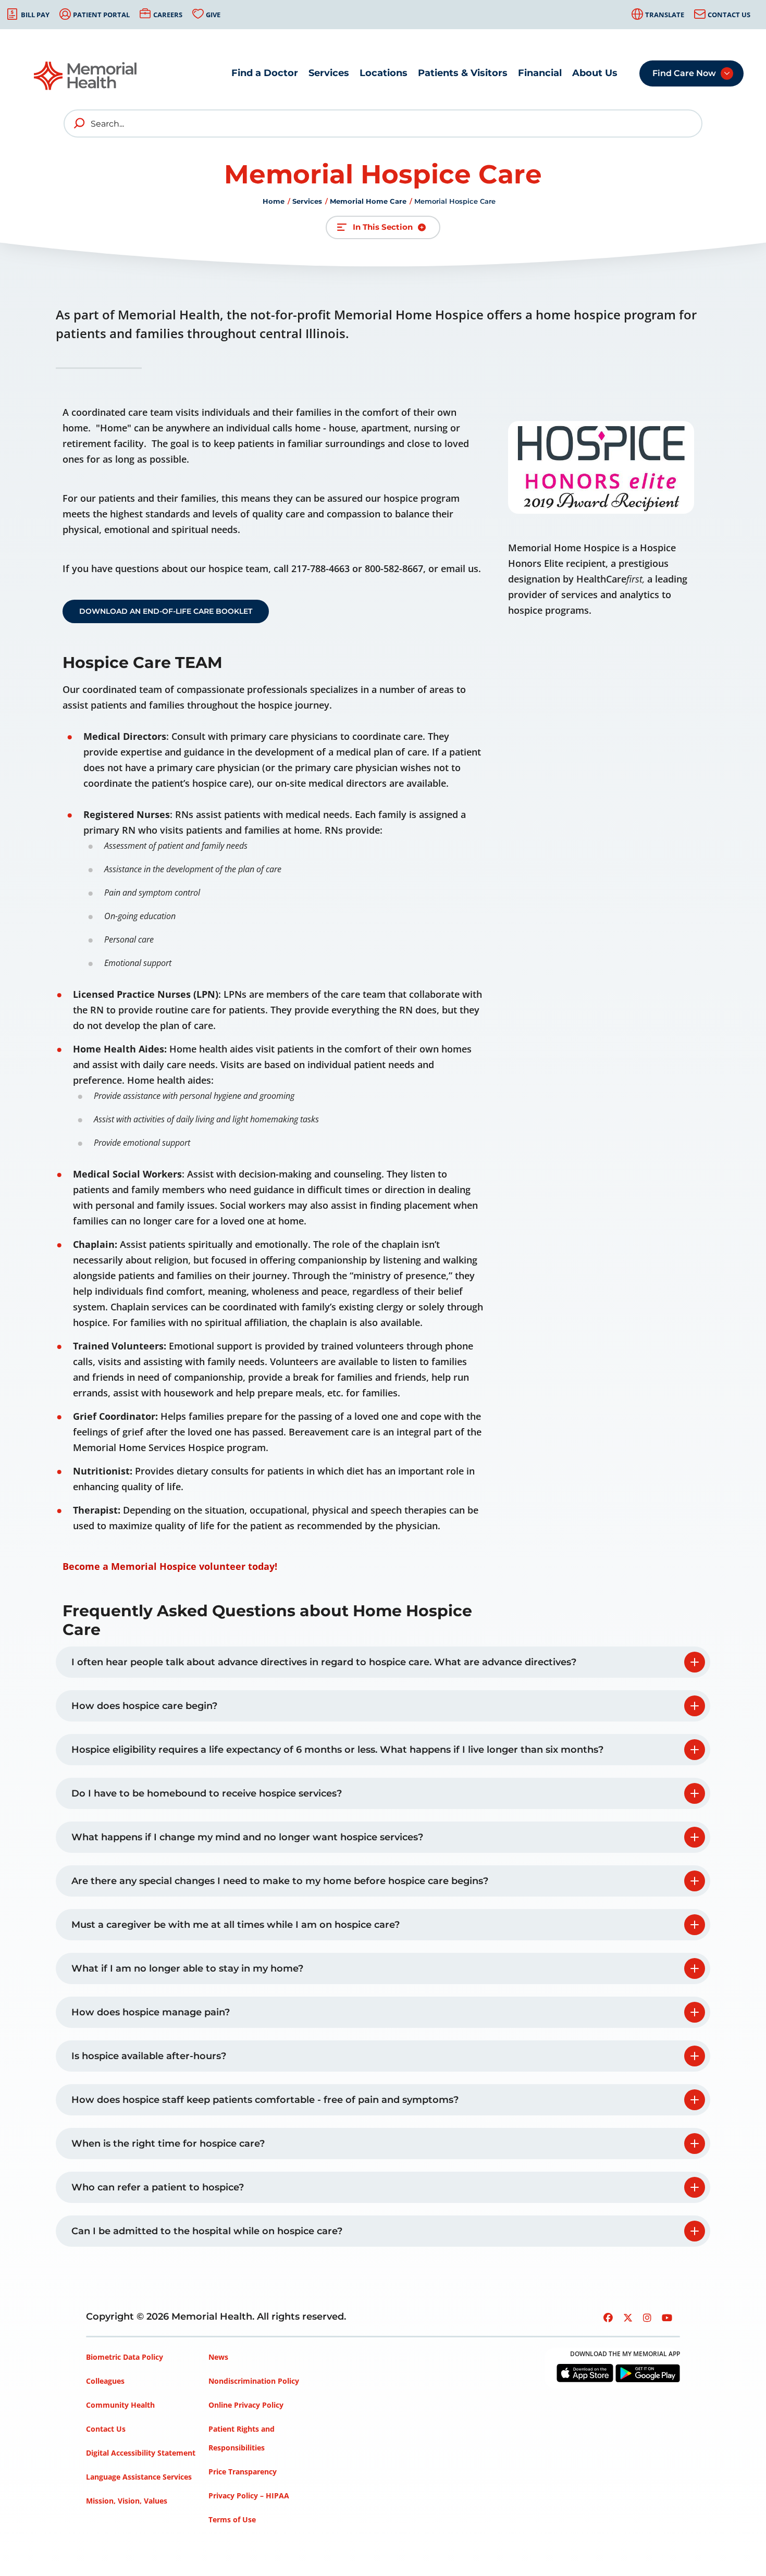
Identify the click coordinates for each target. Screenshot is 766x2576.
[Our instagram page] (647, 2318)
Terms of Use (232, 2519)
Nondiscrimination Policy (254, 2381)
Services (329, 73)
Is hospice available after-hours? (149, 2056)
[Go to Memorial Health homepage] (86, 76)
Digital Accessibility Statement (141, 2453)
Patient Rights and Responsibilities (242, 2438)
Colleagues (105, 2381)
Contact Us (729, 15)
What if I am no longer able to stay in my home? (187, 1968)
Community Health (120, 2405)
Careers (168, 15)
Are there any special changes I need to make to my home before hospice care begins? (280, 1881)
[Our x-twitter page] (628, 2318)
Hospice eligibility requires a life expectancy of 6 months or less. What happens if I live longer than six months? (337, 1750)
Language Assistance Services (139, 2477)
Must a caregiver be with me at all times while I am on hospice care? (236, 1925)
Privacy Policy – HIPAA (249, 2495)
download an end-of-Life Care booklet (166, 611)
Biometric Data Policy (125, 2357)
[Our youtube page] (667, 2318)
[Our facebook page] (608, 2318)
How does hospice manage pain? (151, 2012)
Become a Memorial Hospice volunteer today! (170, 1566)
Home (274, 201)
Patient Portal (101, 15)
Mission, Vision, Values (127, 2501)
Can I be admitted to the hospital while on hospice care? (207, 2231)
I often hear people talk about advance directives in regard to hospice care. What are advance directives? (324, 1662)
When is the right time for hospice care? (168, 2144)
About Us (595, 73)
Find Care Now (684, 73)
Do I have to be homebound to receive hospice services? (207, 1793)
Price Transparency (243, 2472)
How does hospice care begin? (144, 1706)
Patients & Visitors (463, 73)
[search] (80, 123)
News (218, 2357)
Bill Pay (35, 15)
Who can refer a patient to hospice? (158, 2187)
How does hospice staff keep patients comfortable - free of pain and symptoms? (265, 2100)
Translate (665, 15)
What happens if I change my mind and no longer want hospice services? (247, 1837)
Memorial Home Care (368, 201)
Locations (384, 73)
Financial (540, 73)
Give (213, 15)
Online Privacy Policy (246, 2405)
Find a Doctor (265, 73)
